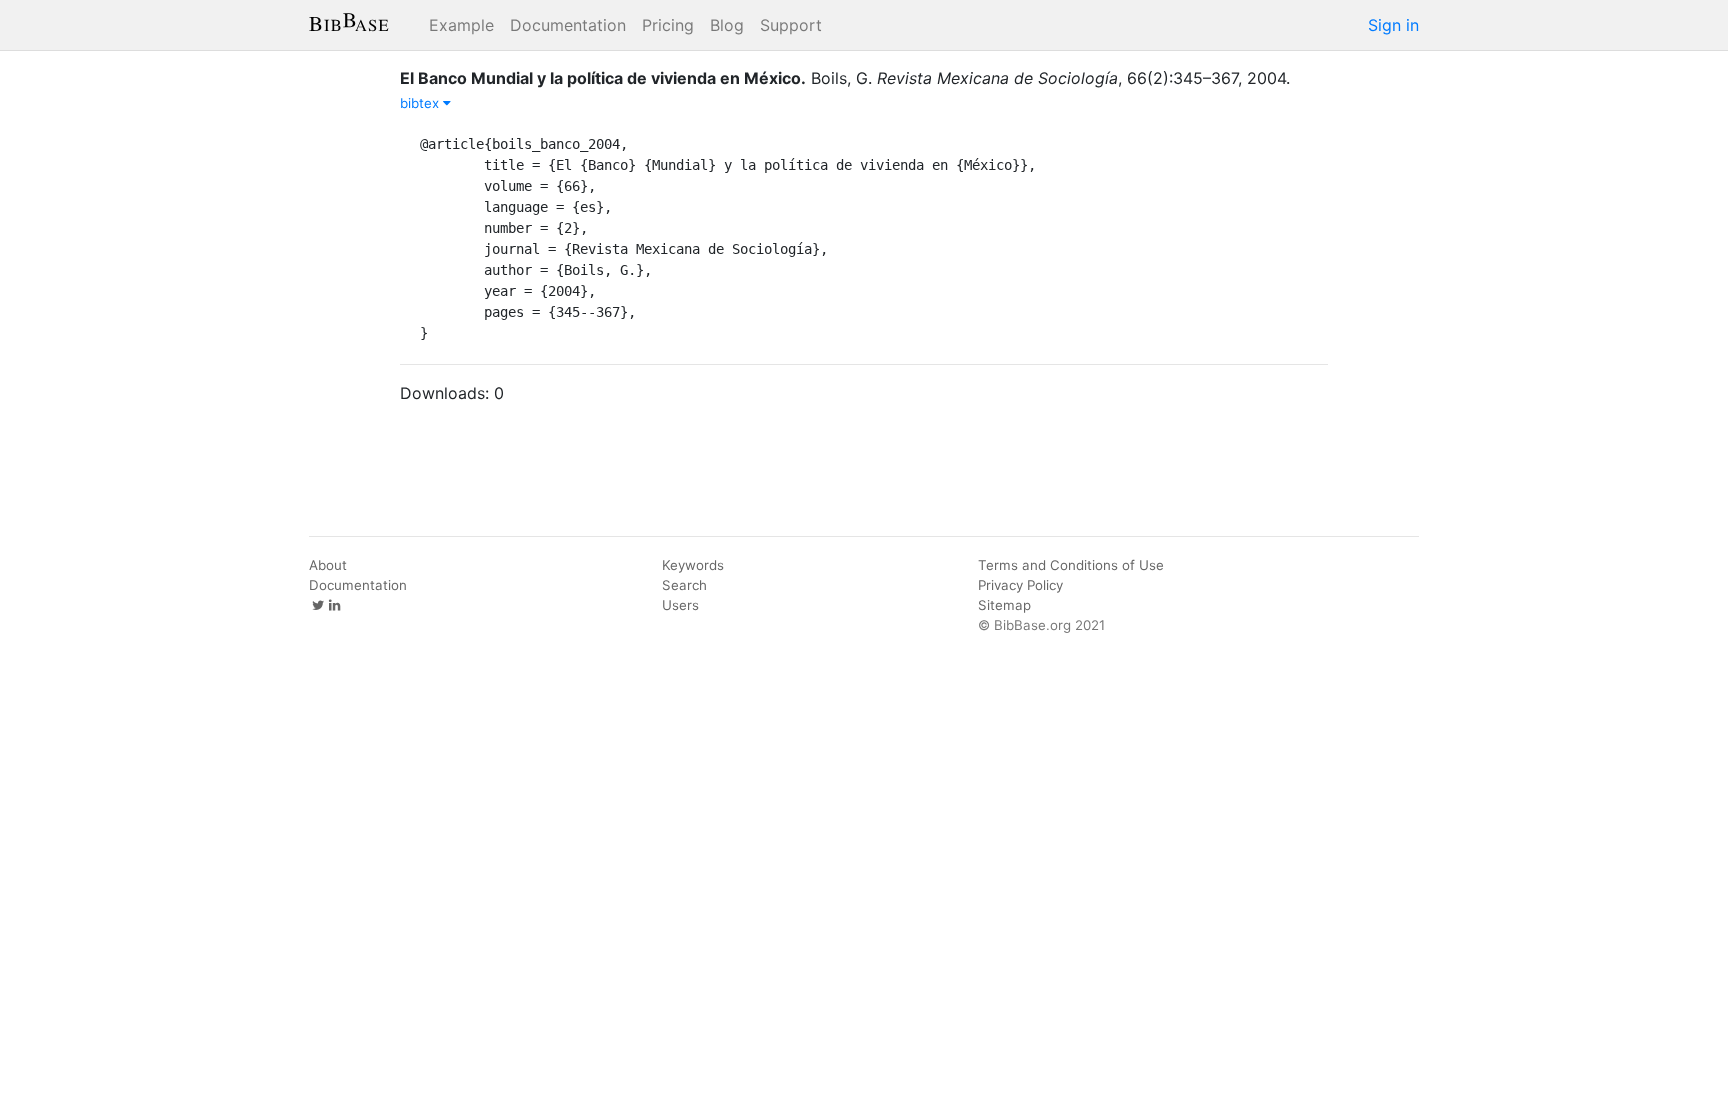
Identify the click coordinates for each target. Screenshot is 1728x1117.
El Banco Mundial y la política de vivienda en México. (603, 78)
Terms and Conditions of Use (1071, 565)
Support (791, 25)
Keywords (693, 565)
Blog (727, 25)
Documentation (568, 25)
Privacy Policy (1020, 585)
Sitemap (1004, 605)
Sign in (1393, 25)
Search (684, 585)
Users (680, 605)
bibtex (421, 103)
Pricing (668, 25)
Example (461, 25)
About (328, 565)
